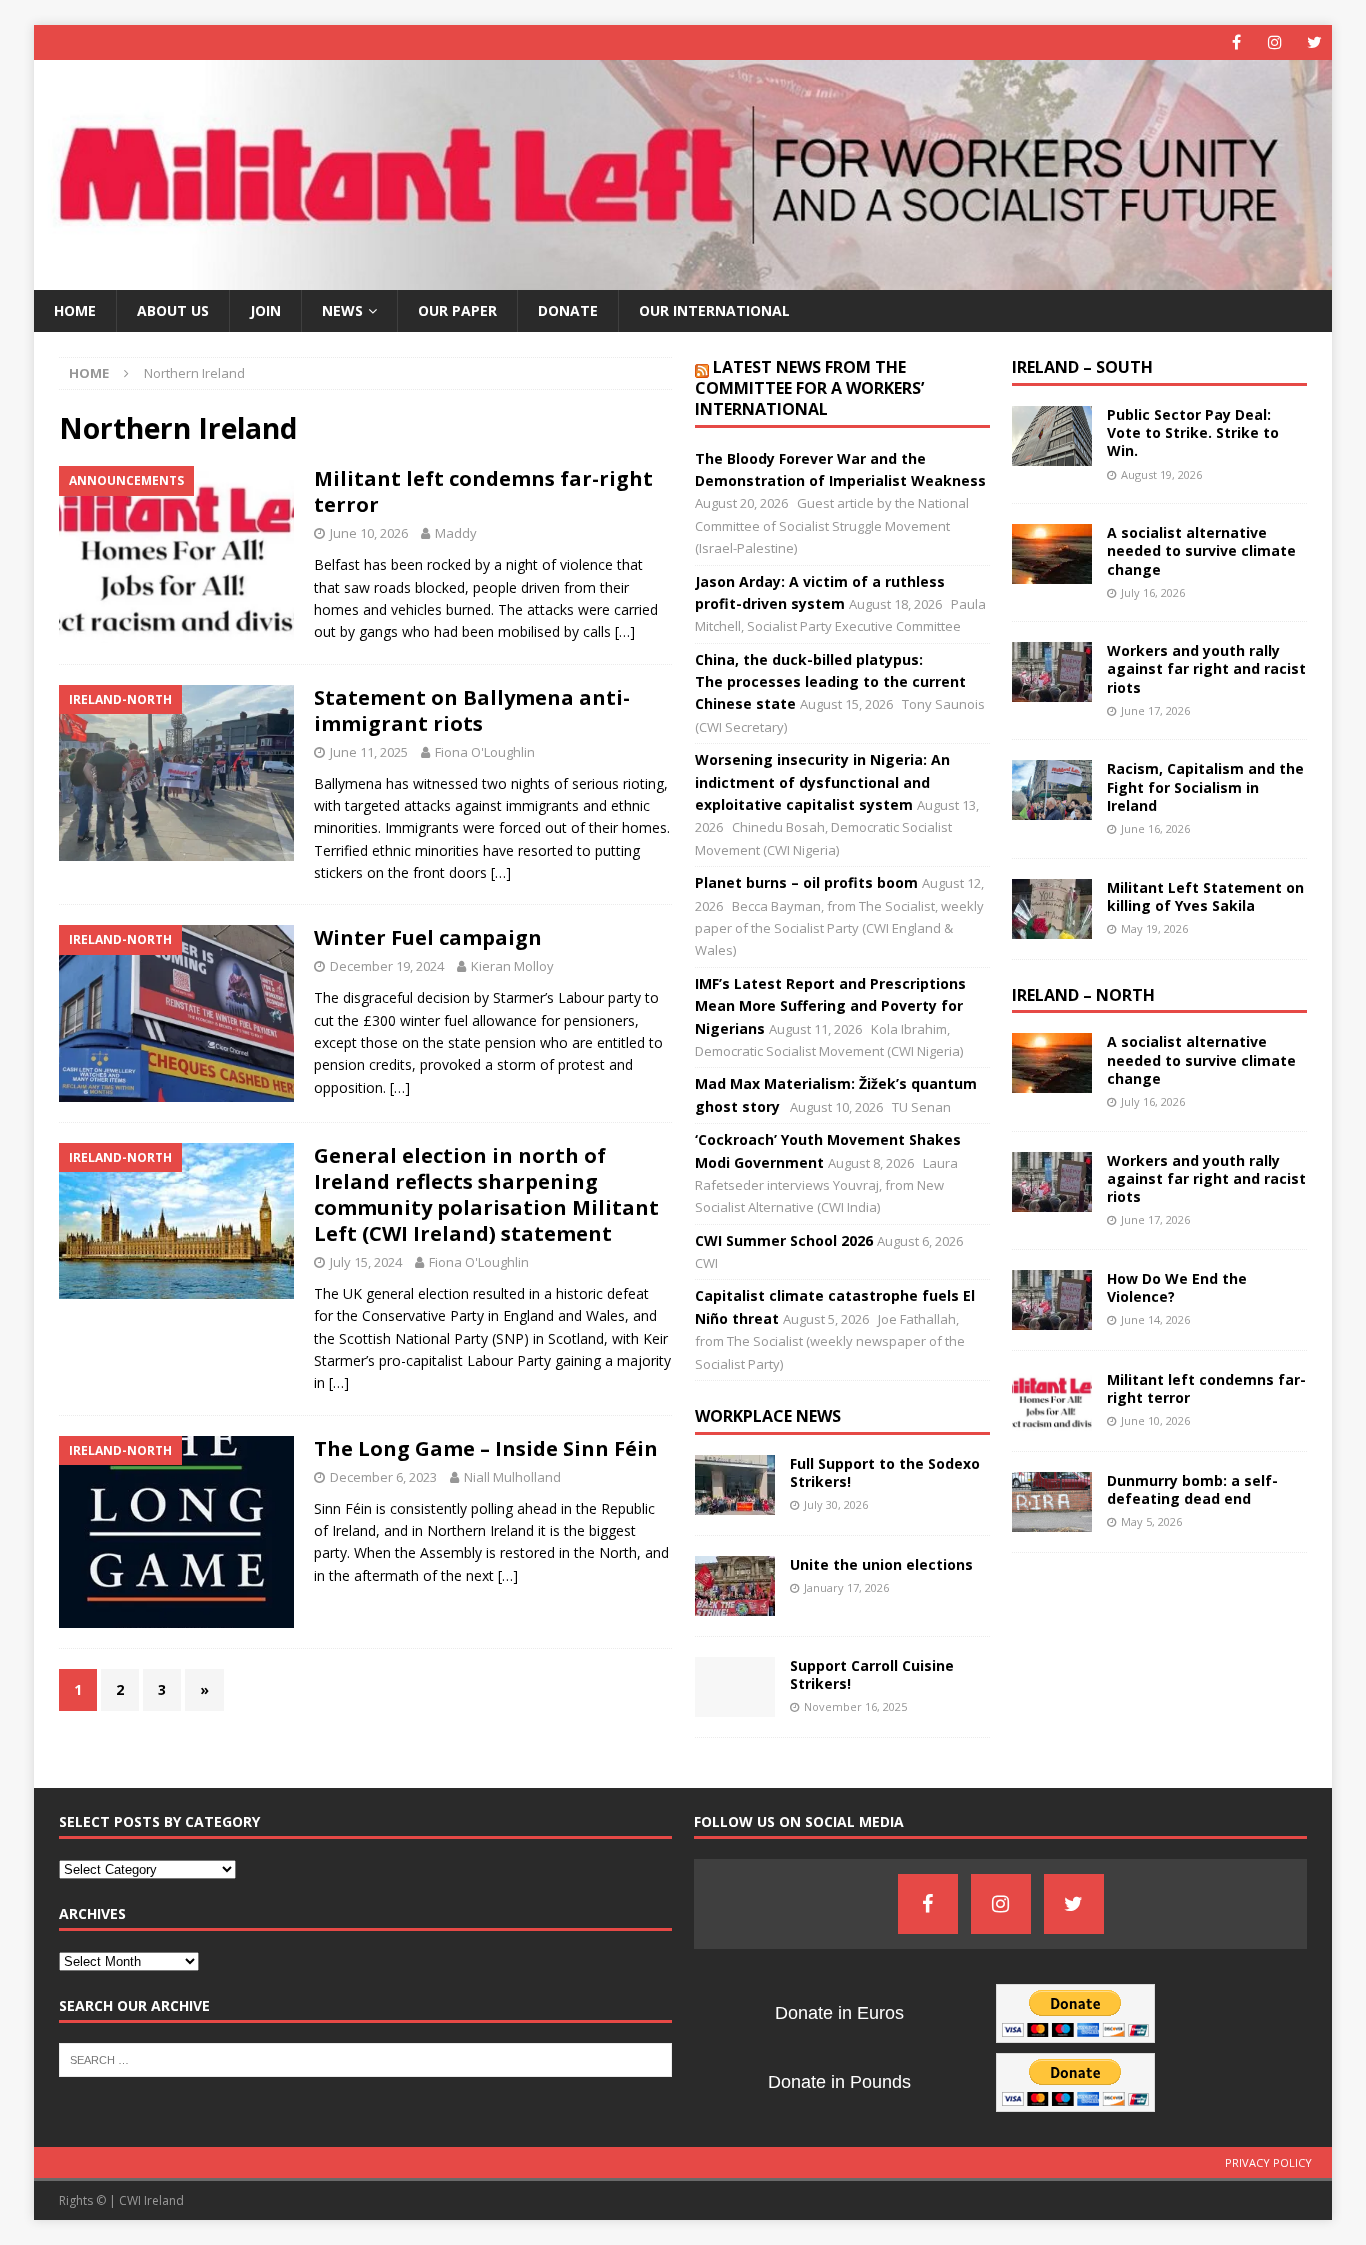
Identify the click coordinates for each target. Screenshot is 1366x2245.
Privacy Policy (1268, 2162)
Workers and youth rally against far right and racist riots (1206, 668)
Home (75, 310)
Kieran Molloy (512, 966)
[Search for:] (365, 2058)
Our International (714, 310)
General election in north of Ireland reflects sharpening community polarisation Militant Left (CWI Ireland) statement (486, 1194)
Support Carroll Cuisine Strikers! (872, 1674)
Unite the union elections (881, 1564)
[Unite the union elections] (735, 1586)
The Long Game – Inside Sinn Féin (486, 1448)
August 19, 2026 (1161, 474)
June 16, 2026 (1155, 828)
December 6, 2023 (383, 1477)
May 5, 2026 (1151, 1521)
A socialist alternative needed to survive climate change (1201, 550)
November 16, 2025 (855, 1706)
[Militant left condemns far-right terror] (1052, 1401)
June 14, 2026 (1155, 1319)
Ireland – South (1082, 367)
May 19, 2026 (1154, 928)
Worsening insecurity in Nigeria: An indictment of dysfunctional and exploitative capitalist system (822, 782)
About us (173, 310)
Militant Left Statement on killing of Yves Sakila (1205, 896)
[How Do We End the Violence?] (1052, 1300)
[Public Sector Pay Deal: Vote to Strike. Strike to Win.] (1052, 436)
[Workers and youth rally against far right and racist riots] (1052, 672)
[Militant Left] (683, 277)
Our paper (457, 310)
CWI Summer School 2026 (784, 1240)
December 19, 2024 (387, 966)
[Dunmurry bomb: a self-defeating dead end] (1052, 1502)
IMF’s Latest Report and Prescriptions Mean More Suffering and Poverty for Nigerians (830, 1006)
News (342, 310)
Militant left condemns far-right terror (483, 491)
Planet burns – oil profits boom (806, 882)
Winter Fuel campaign (428, 937)
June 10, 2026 (369, 533)
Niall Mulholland (512, 1477)
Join (265, 310)
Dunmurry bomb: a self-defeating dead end (1192, 1489)
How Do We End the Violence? (1177, 1287)
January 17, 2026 (846, 1587)
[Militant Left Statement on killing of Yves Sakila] (1052, 909)
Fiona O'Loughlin (485, 752)
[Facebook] (1236, 42)
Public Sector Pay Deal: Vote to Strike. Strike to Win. (1193, 432)
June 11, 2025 (369, 752)
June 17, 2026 (1155, 710)
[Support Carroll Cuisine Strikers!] (735, 1687)
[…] (625, 631)
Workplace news (768, 1416)
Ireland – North (1083, 995)
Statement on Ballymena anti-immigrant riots (472, 710)
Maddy (456, 533)
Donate (568, 310)
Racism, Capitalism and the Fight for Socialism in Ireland (1205, 786)
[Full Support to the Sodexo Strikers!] (735, 1485)
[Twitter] (1314, 42)
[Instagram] (1275, 42)
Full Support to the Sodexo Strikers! (885, 1472)
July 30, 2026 (836, 1504)
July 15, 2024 (366, 1262)
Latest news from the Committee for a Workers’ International (809, 388)
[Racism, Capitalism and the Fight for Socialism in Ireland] (1052, 790)
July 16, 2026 (1153, 592)
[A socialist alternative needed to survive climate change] (1052, 554)
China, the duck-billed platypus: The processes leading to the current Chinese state (830, 682)
